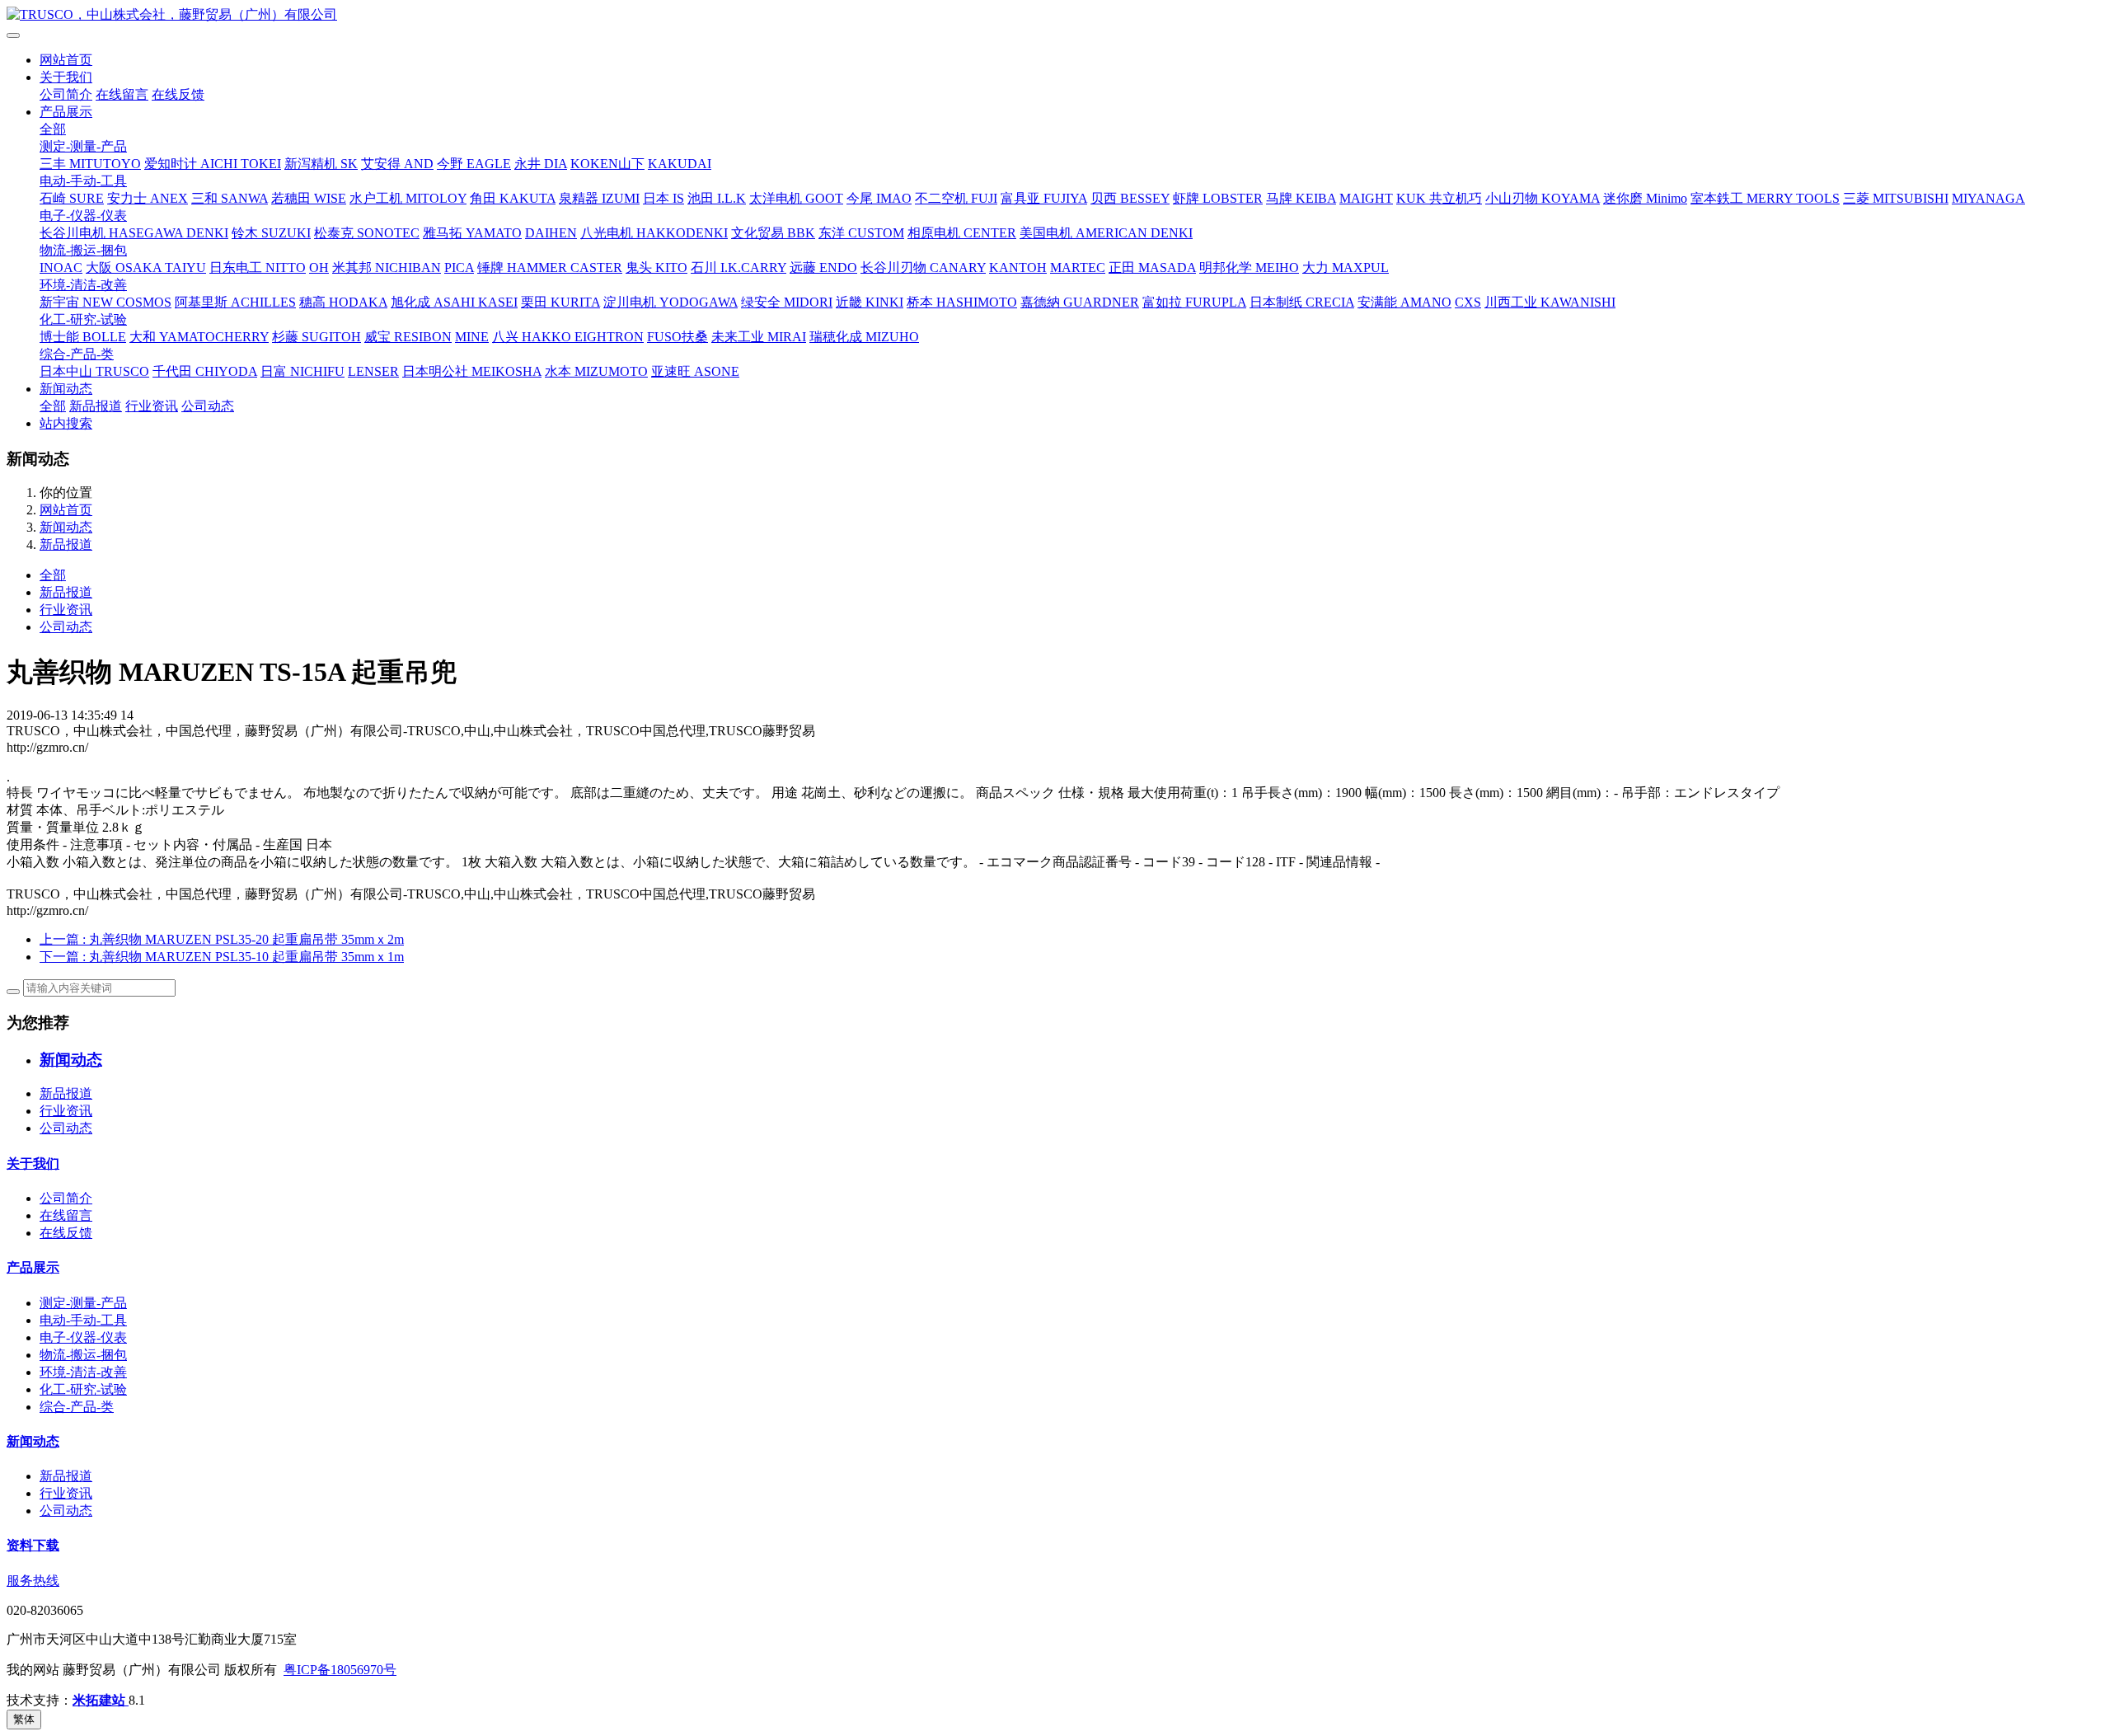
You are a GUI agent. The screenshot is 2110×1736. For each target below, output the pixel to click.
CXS (1468, 302)
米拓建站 (101, 1700)
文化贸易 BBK (773, 233)
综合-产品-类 (77, 354)
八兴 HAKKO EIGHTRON (568, 337)
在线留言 (122, 94)
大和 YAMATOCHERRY (199, 337)
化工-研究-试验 (83, 319)
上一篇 (222, 939)
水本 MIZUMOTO (596, 371)
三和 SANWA (230, 198)
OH (319, 267)
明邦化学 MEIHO (1249, 267)
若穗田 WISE (309, 198)
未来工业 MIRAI (759, 337)
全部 (53, 129)
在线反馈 (178, 94)
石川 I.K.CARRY (738, 267)
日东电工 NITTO (258, 267)
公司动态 (208, 406)
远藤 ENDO (823, 267)
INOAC (61, 267)
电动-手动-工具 (83, 181)
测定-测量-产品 (83, 146)
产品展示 (66, 112)
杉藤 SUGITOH (316, 337)
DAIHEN (551, 233)
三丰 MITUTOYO (90, 164)
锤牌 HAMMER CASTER (550, 267)
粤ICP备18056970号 (340, 1670)
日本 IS (663, 198)
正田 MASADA (1152, 267)
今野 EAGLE (474, 164)
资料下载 (33, 1545)
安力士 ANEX (148, 198)
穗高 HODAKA (343, 302)
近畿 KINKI (870, 302)
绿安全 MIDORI (787, 302)
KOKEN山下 (607, 164)
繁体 (24, 1719)
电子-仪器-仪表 (83, 216)
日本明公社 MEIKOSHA (472, 371)
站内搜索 (66, 423)
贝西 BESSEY (1130, 198)
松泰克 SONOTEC (367, 233)
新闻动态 (66, 389)
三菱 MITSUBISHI (1896, 198)
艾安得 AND (397, 164)
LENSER (373, 371)
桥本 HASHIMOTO (962, 302)
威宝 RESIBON (408, 337)
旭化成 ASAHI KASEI (454, 302)
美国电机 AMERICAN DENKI (1106, 233)
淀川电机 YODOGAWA (671, 302)
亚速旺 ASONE (695, 371)
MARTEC (1078, 267)
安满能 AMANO (1404, 302)
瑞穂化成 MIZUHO (864, 337)
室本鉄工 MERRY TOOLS (1765, 198)
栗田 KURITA (560, 302)
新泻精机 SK (321, 164)
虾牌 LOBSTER (1218, 198)
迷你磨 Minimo (1645, 198)
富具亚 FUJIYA (1044, 198)
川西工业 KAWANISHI (1550, 302)
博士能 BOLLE (83, 337)
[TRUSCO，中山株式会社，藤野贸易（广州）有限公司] (1055, 15)
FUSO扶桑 (678, 337)
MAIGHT (1366, 198)
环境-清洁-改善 (83, 285)
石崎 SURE (72, 198)
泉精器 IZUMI (599, 198)
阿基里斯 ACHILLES (235, 302)
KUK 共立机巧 (1439, 198)
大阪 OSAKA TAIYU (146, 267)
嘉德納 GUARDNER (1080, 302)
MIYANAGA (1988, 198)
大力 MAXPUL (1346, 267)
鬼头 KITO (656, 267)
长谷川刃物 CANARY (923, 267)
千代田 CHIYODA (205, 371)
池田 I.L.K (717, 198)
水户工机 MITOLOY (408, 198)
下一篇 (222, 957)
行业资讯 (152, 406)
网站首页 (66, 60)
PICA (459, 267)
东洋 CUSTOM (861, 233)
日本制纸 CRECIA (1302, 302)
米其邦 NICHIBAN (387, 267)
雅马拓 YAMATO (472, 233)
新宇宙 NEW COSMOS (105, 302)
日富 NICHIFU (302, 371)
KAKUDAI (680, 164)
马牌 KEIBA (1301, 198)
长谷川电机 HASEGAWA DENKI (134, 233)
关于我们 (66, 77)
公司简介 (66, 94)
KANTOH (1018, 267)
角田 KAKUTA (513, 198)
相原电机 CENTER (962, 233)
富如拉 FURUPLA (1194, 302)
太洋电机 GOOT (796, 198)
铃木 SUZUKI (271, 233)
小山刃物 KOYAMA (1543, 198)
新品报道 (96, 406)
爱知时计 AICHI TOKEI (213, 164)
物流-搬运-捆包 (83, 250)
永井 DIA (541, 164)
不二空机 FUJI (956, 198)
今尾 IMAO (879, 198)
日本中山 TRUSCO (94, 371)
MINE (472, 337)
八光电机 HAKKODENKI (654, 233)
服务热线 (33, 1581)
